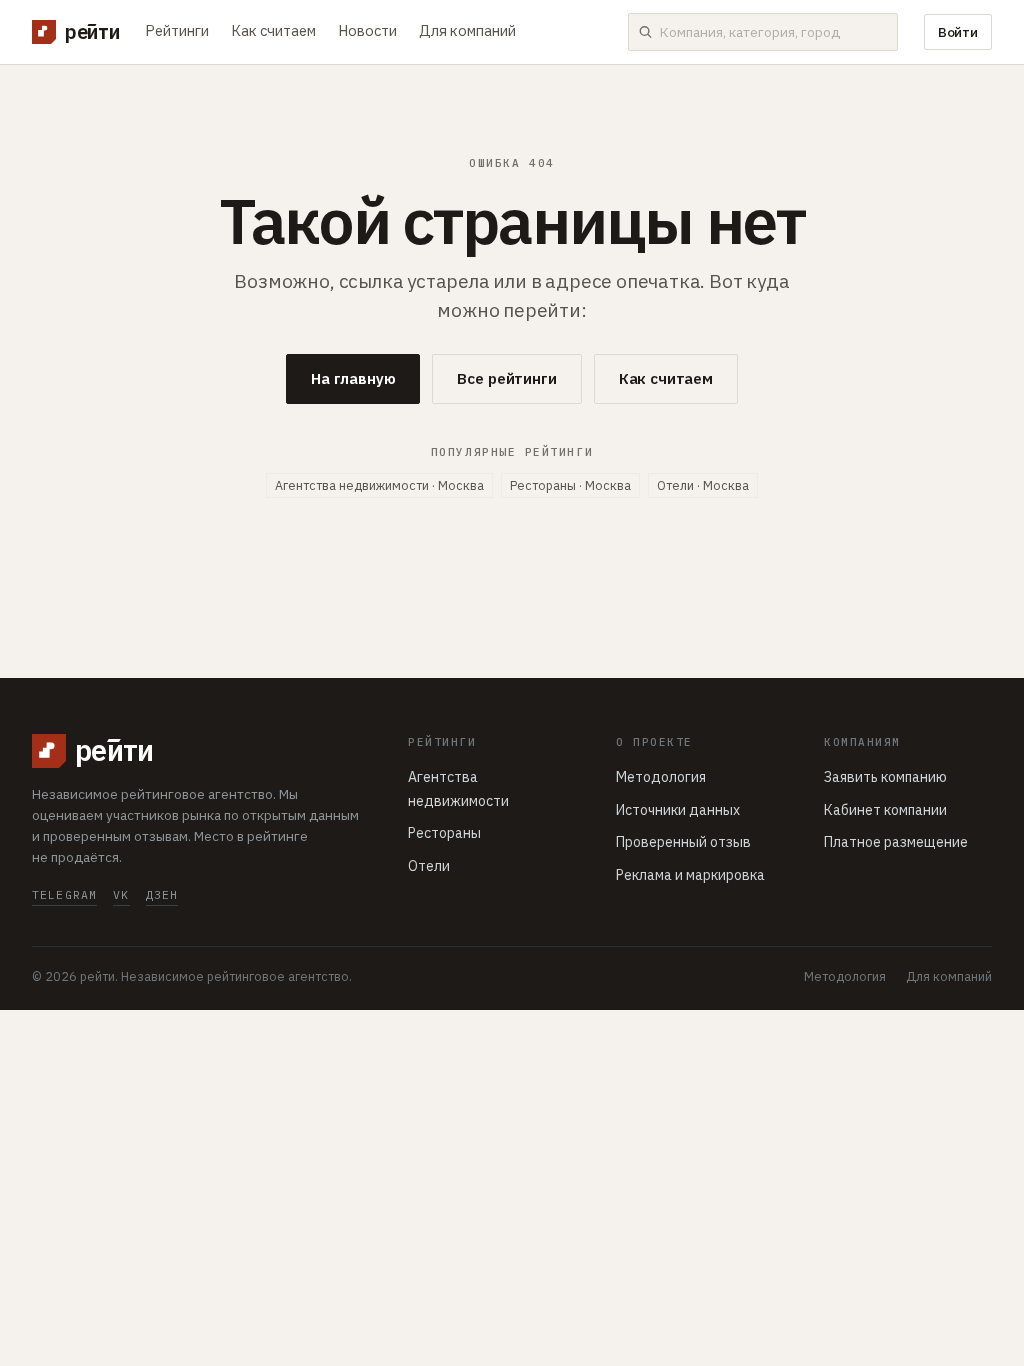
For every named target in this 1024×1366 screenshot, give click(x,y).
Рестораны (444, 833)
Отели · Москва (703, 485)
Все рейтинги (506, 378)
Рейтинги (177, 30)
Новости (367, 30)
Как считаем (273, 30)
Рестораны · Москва (570, 485)
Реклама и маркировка (690, 875)
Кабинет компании (885, 810)
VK (121, 894)
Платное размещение (896, 842)
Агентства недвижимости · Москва (379, 485)
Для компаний (467, 30)
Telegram (64, 894)
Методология (661, 777)
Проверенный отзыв (683, 842)
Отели (429, 866)
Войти (958, 32)
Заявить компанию (885, 777)
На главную (353, 378)
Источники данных (678, 810)
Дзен (162, 894)
